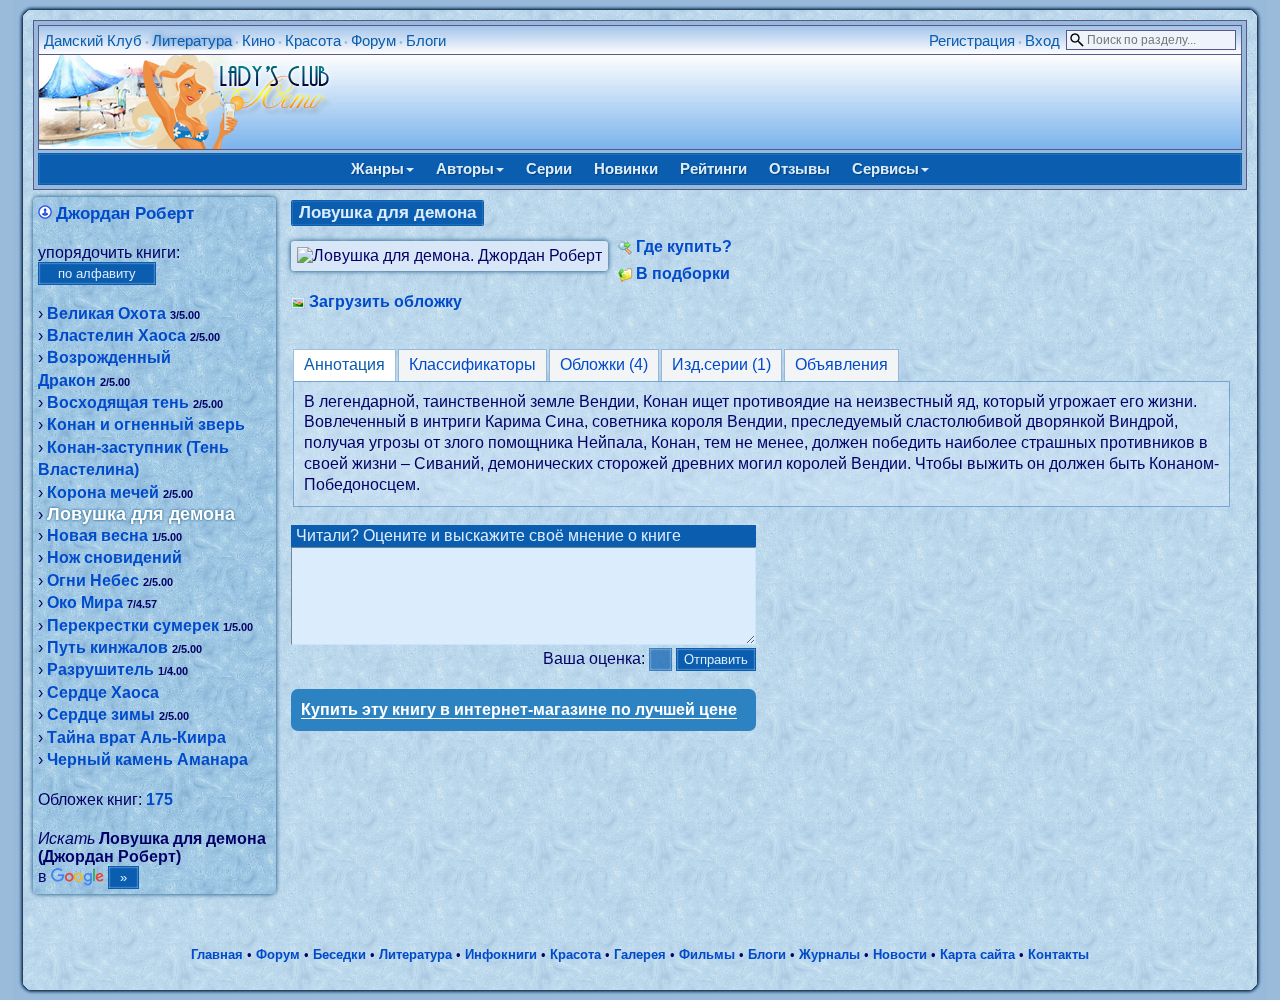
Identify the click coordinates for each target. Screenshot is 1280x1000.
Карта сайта (977, 954)
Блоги (426, 40)
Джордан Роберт (125, 213)
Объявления (841, 364)
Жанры (377, 168)
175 (159, 799)
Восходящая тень (118, 402)
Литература (192, 40)
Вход (1042, 40)
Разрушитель (100, 669)
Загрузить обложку (385, 301)
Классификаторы (472, 364)
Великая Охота (106, 313)
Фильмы (707, 954)
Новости (900, 954)
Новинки (626, 168)
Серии (549, 168)
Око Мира (85, 602)
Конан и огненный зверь (146, 424)
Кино (258, 40)
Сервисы (885, 168)
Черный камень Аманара (147, 759)
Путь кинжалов (107, 647)
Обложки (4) (604, 364)
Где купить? (684, 246)
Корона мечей (103, 492)
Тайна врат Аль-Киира (136, 737)
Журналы (829, 954)
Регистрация (972, 40)
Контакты (1058, 954)
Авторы (465, 168)
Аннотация (344, 364)
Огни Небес (93, 580)
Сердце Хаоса (103, 692)
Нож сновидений (114, 557)
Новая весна (97, 535)
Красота (313, 40)
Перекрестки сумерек (133, 625)
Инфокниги (501, 954)
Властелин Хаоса (116, 335)
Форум (373, 40)
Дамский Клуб (93, 40)
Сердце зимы (101, 714)
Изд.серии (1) (721, 364)
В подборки (683, 273)
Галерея (640, 954)
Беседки (339, 954)
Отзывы (799, 168)
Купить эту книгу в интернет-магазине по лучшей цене (519, 709)
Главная (217, 954)
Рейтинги (713, 168)
